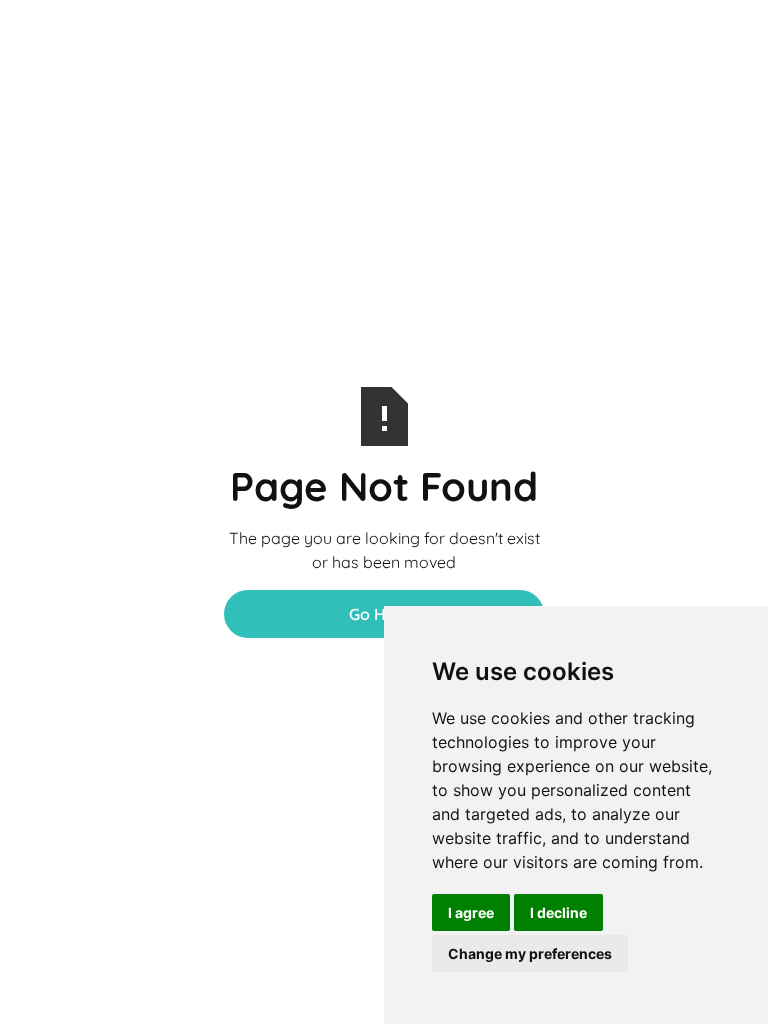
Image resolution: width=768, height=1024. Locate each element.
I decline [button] (558, 912)
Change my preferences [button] (530, 953)
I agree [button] (471, 912)
